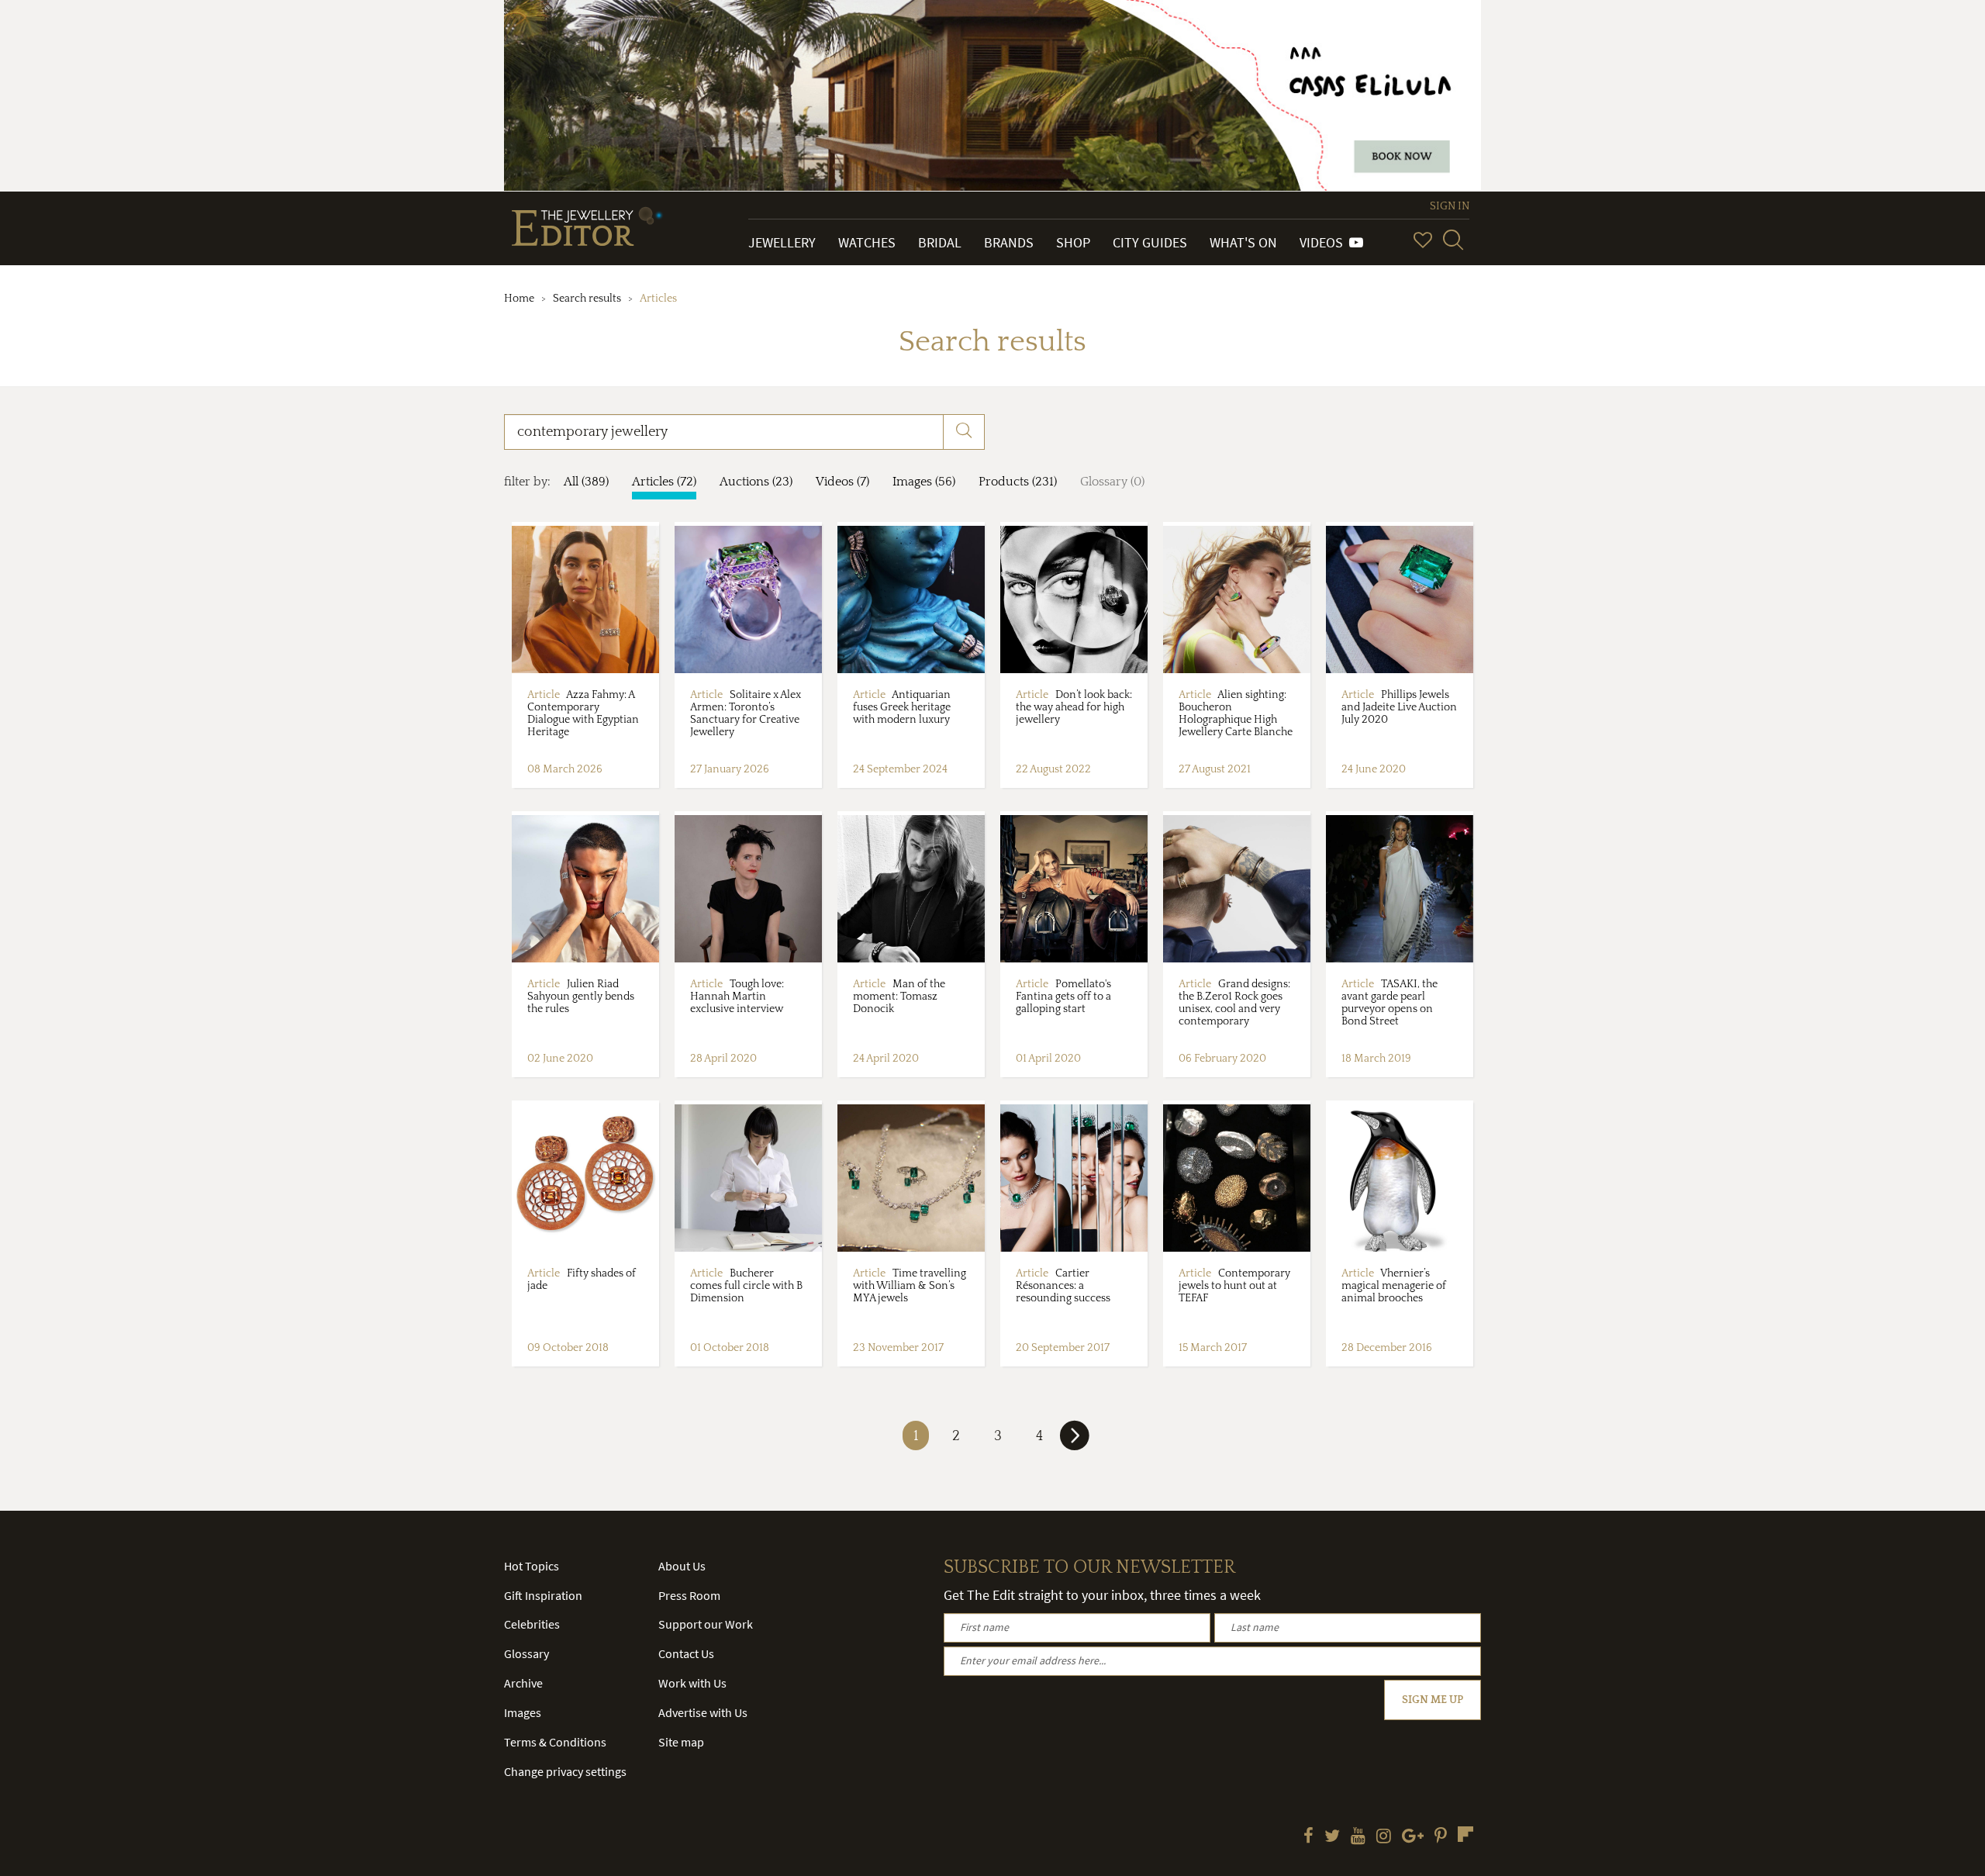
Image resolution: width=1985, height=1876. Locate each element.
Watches (867, 242)
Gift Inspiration (543, 1595)
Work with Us (692, 1683)
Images (523, 1712)
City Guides (1150, 242)
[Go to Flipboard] (1465, 1834)
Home (519, 299)
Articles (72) (664, 482)
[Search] (1453, 240)
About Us (682, 1566)
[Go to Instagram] (1384, 1837)
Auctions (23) (756, 482)
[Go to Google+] (1413, 1837)
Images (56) (924, 482)
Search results (587, 299)
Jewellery (782, 242)
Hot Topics (532, 1566)
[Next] (1075, 1442)
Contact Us (686, 1653)
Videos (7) (842, 482)
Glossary (526, 1653)
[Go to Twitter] (1332, 1837)
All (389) (586, 482)
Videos (1324, 242)
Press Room (689, 1595)
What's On (1243, 242)
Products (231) (1018, 482)
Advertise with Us (703, 1712)
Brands (1009, 242)
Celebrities (532, 1624)
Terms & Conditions (555, 1742)
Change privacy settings (565, 1771)
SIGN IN (1450, 206)
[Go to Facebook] (1308, 1837)
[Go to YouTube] (1358, 1837)
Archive (523, 1683)
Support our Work (706, 1624)
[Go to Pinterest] (1441, 1837)
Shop (1073, 242)
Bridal (940, 242)
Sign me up (1433, 1700)
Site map (681, 1742)
